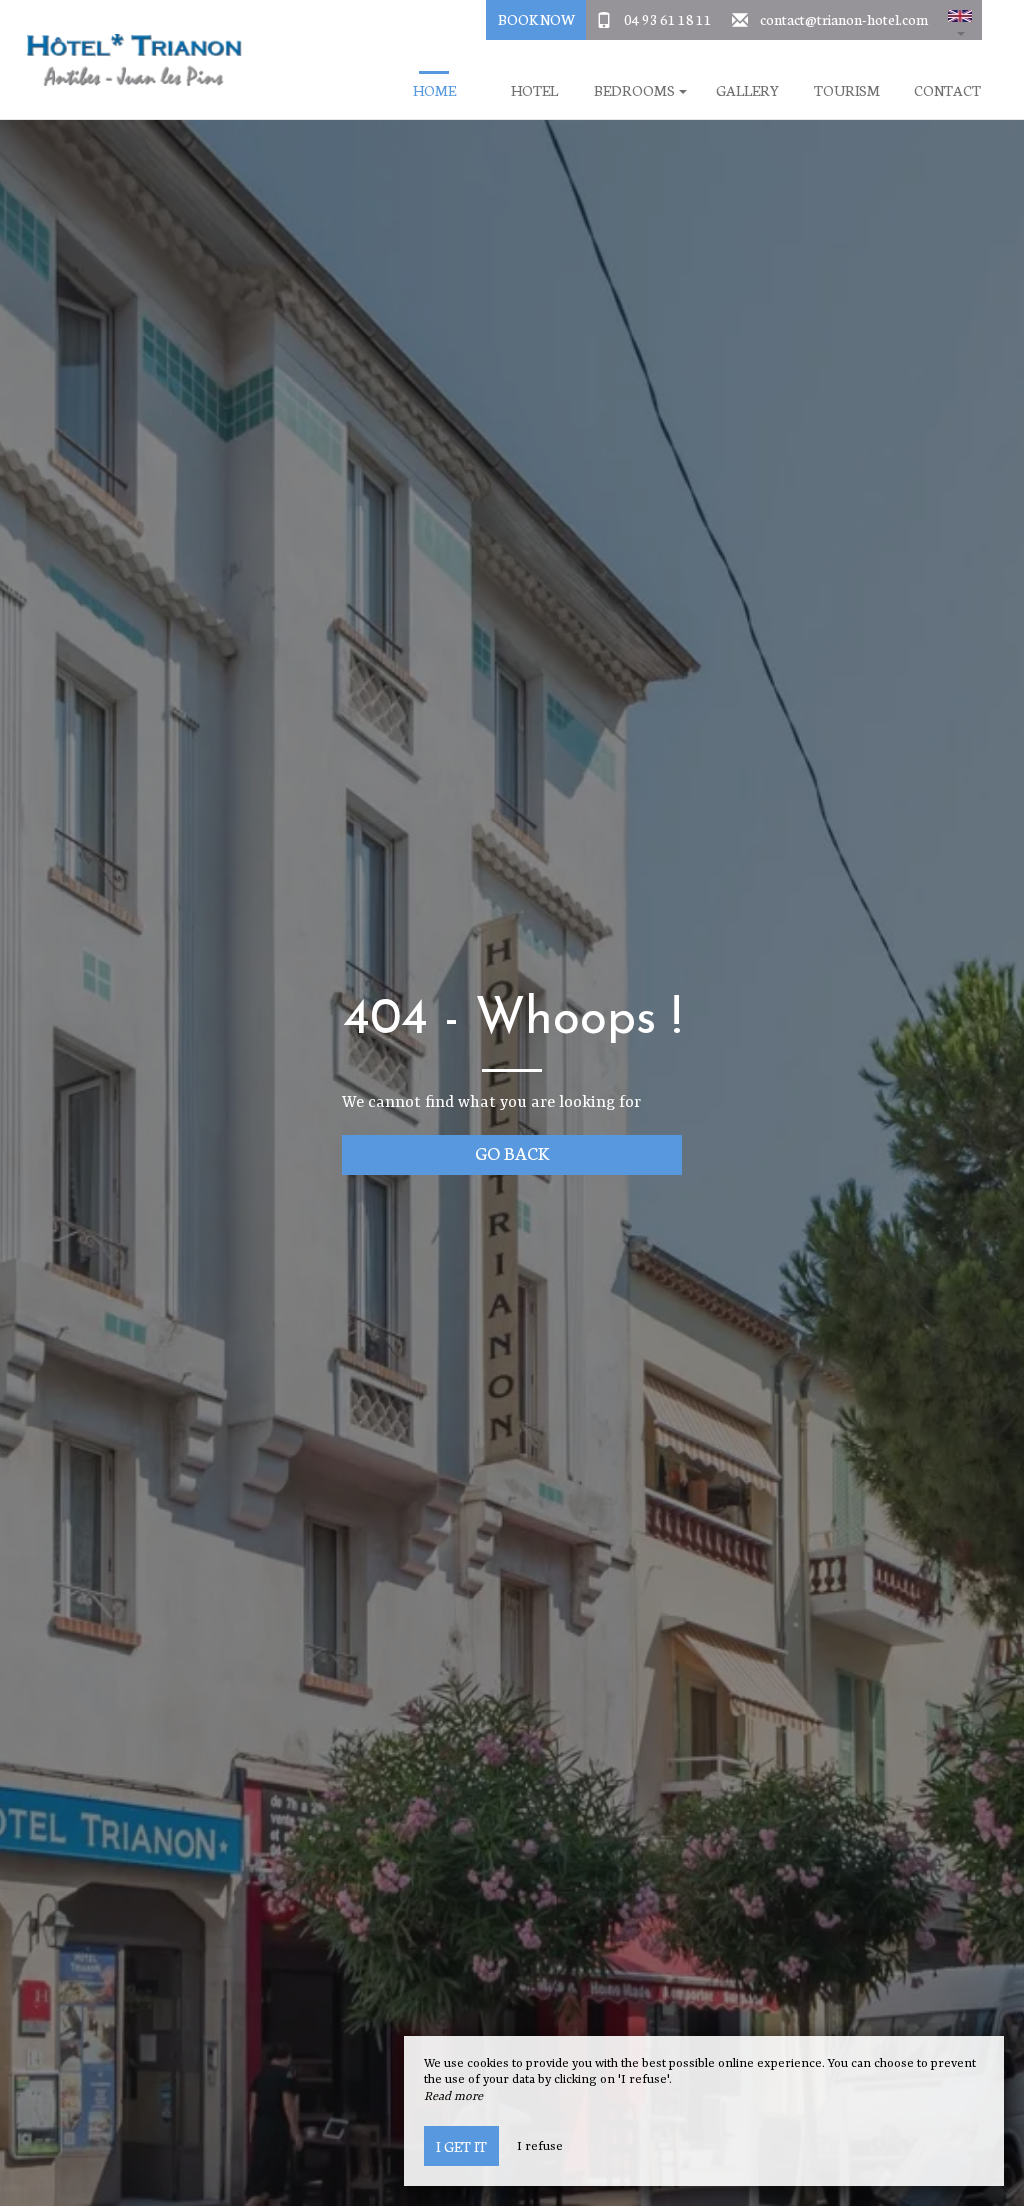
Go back (512, 1152)
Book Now (536, 19)
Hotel (534, 90)
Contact (947, 90)
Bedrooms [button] (635, 90)
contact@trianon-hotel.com (844, 19)
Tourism (847, 90)
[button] (960, 20)
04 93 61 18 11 (668, 19)
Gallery (747, 90)
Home (434, 90)
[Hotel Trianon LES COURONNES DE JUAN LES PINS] (127, 60)
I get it (461, 2146)
